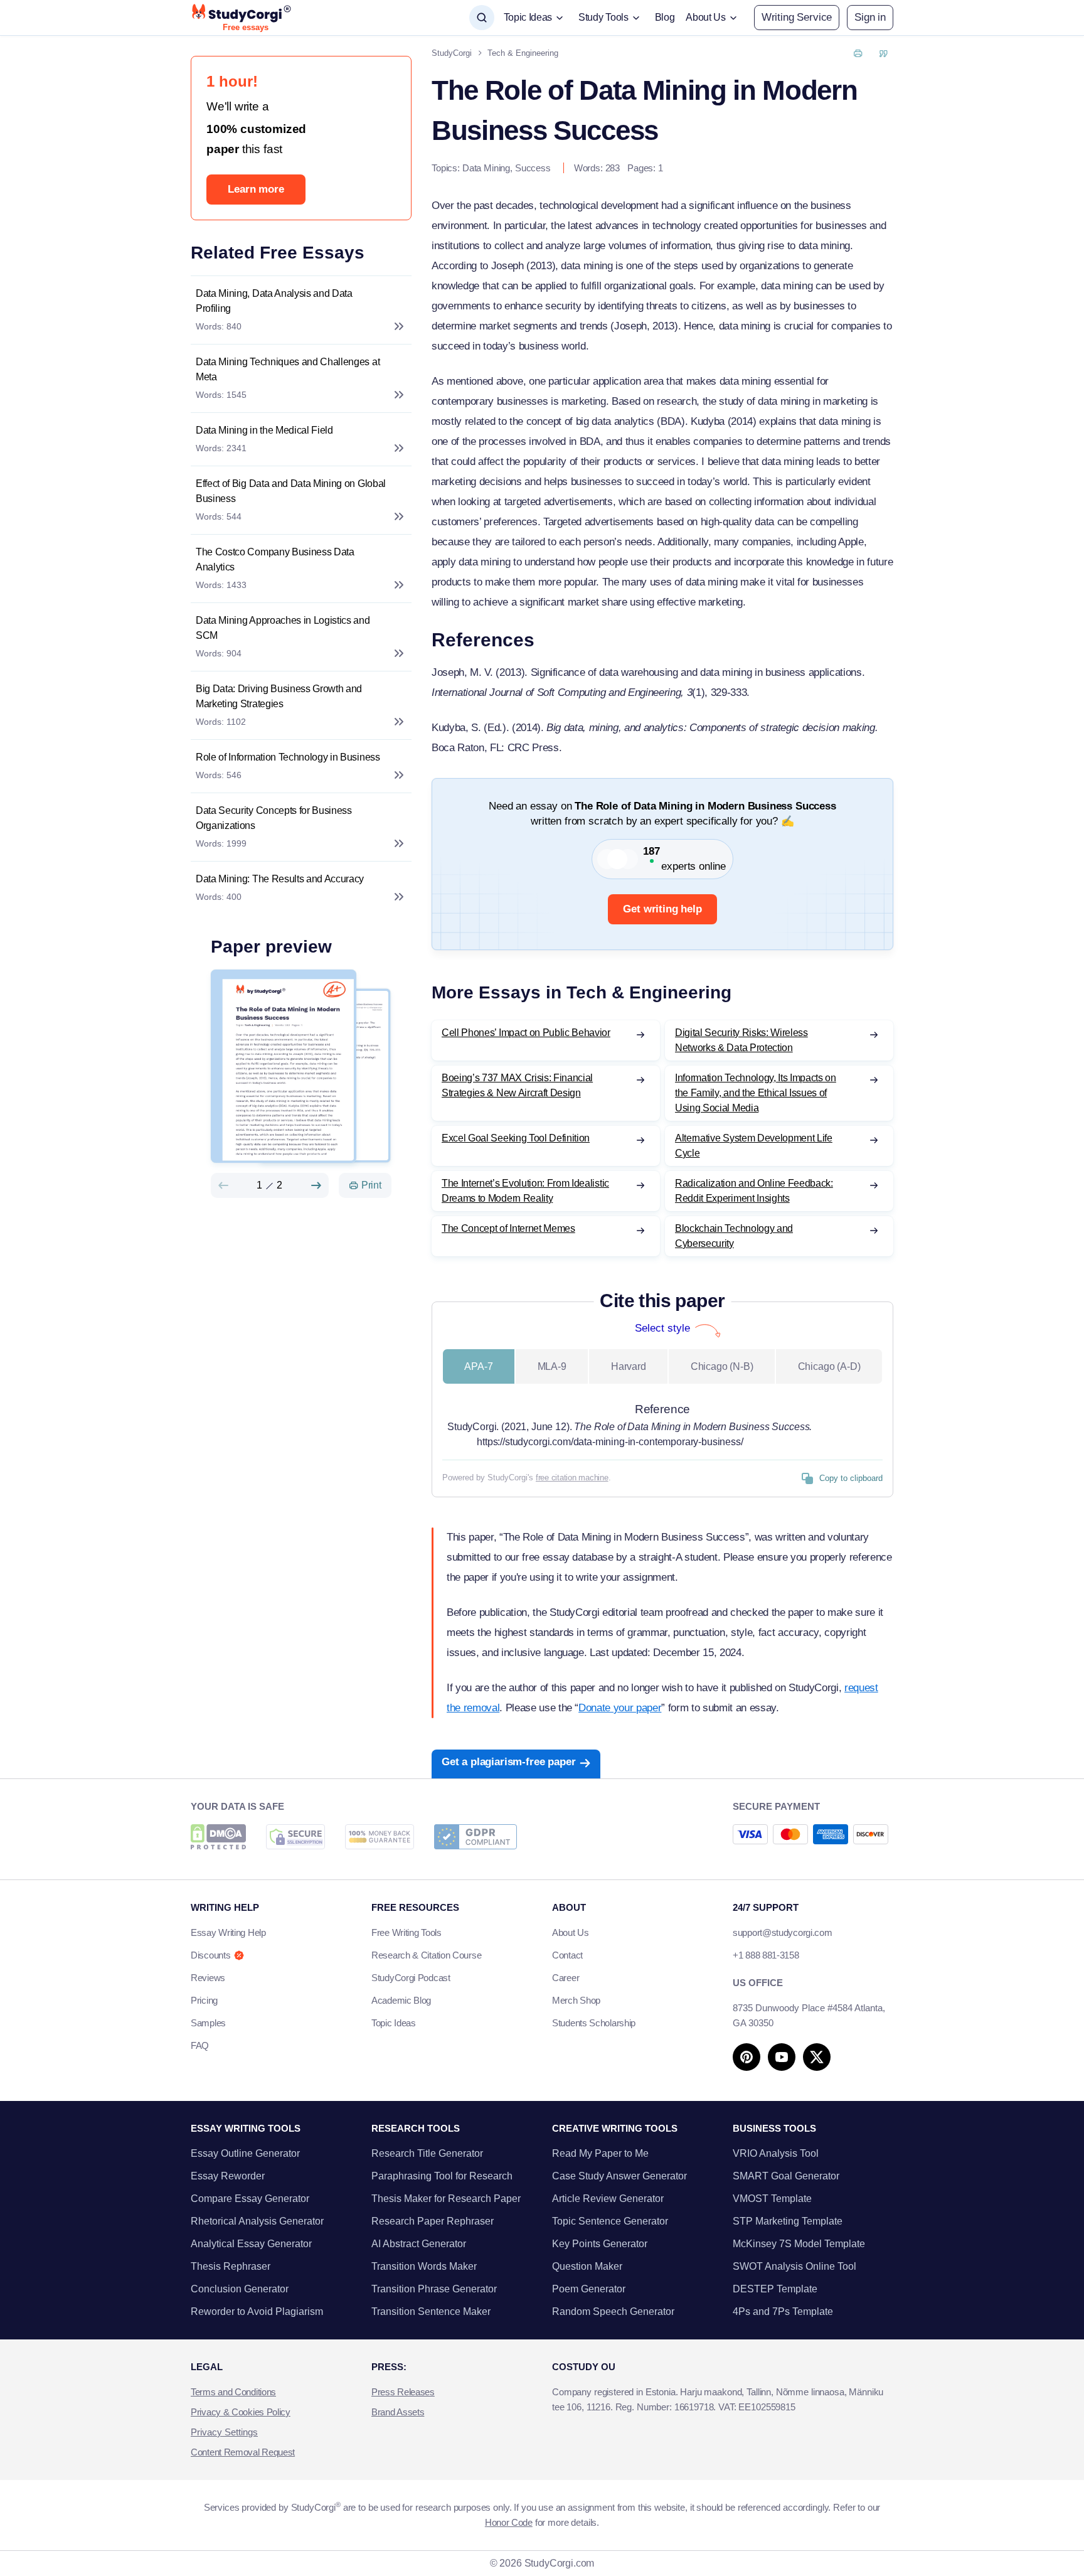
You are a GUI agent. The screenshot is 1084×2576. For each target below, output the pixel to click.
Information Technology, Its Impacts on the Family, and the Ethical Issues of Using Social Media (756, 1093)
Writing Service (797, 17)
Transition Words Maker (424, 2266)
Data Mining (486, 168)
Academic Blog (401, 2000)
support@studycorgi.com (782, 1932)
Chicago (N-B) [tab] (722, 1366)
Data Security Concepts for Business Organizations (274, 818)
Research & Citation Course (426, 1955)
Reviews (208, 1978)
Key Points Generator (600, 2244)
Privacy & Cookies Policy (241, 2412)
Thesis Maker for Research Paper (446, 2199)
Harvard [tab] (629, 1366)
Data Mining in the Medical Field (264, 430)
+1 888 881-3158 (766, 1955)
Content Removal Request (243, 2452)
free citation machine (572, 1478)
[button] (870, 18)
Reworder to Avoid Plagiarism (257, 2311)
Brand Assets (398, 2412)
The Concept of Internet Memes (508, 1228)
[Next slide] (316, 1185)
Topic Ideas (394, 2023)
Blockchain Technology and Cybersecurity (734, 1236)
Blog (665, 17)
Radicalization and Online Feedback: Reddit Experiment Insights (754, 1191)
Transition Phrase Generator (434, 2289)
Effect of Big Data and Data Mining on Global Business (291, 491)
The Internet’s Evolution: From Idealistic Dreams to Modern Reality (525, 1191)
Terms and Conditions (233, 2392)
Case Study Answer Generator (619, 2176)
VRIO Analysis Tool (776, 2153)
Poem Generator (589, 2289)
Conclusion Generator (240, 2289)
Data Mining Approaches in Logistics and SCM (283, 628)
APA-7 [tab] (478, 1366)
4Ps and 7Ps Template (783, 2311)
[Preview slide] (223, 1185)
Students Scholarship (594, 2023)
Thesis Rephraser (231, 2266)
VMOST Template (772, 2199)
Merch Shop (576, 2000)
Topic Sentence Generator (610, 2221)
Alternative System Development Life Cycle (754, 1146)
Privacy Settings (224, 2432)
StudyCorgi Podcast (411, 1978)
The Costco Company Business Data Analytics (275, 559)
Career (566, 1978)
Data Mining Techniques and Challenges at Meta (288, 369)
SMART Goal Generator (786, 2176)
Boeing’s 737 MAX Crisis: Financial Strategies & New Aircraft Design (517, 1085)
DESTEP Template (775, 2289)
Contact (567, 1955)
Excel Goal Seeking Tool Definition (516, 1138)
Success (533, 168)
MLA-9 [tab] (552, 1366)
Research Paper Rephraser (433, 2221)
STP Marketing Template (788, 2221)
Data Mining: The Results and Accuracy (280, 879)
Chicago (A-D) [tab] (829, 1366)
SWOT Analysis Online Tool (794, 2266)
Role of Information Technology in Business (288, 757)
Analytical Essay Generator (251, 2244)
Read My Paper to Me (600, 2153)
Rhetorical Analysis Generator (257, 2221)
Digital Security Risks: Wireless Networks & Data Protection (741, 1040)
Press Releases (403, 2392)
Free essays (246, 28)
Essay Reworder (228, 2176)
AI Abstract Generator (419, 2244)
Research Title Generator (427, 2153)
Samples (208, 2023)
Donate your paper (620, 1708)
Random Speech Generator (613, 2311)
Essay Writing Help (228, 1932)
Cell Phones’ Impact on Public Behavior (526, 1033)
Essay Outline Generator (245, 2153)
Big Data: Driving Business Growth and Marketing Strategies (279, 696)
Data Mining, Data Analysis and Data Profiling (274, 301)
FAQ (200, 2045)
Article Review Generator (608, 2199)
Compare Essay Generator (250, 2199)
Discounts (210, 1955)
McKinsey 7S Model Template (799, 2244)
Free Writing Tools (406, 1932)
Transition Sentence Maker (431, 2311)
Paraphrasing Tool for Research (442, 2176)
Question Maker (587, 2266)
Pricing (204, 2000)
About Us (571, 1932)
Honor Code (509, 2522)
